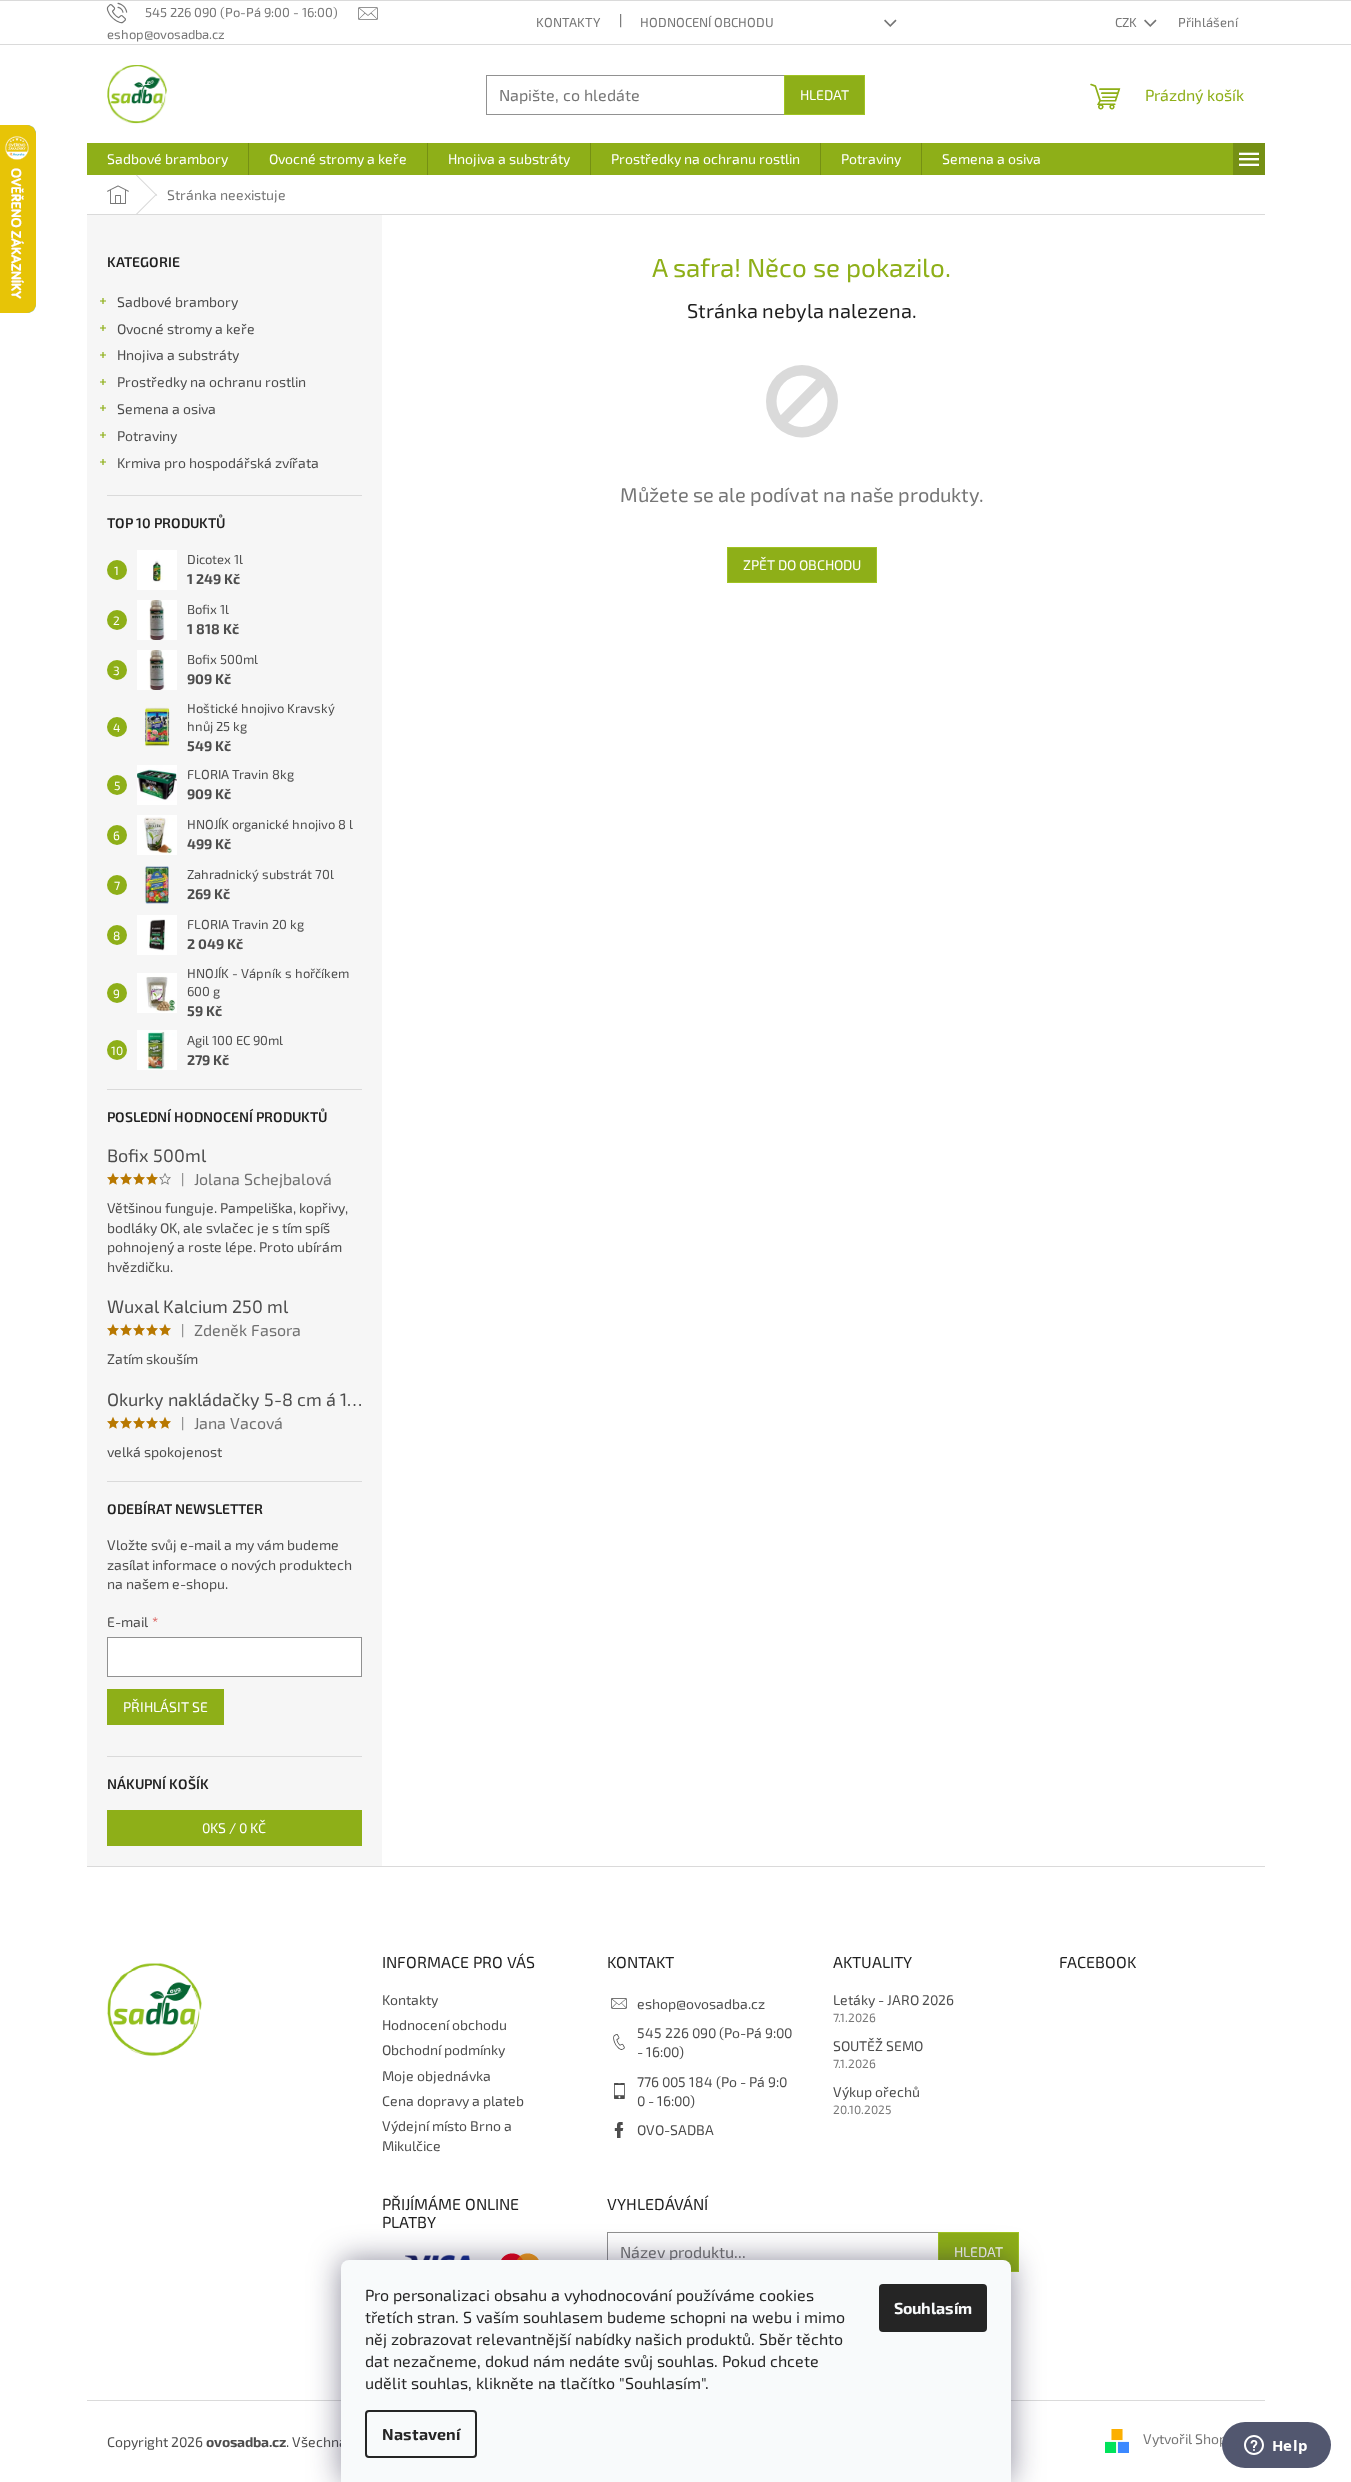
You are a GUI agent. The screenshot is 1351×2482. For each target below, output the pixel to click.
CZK (1127, 22)
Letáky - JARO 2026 (893, 1999)
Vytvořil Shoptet (1194, 2439)
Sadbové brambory (177, 301)
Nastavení (421, 2433)
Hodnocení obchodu (707, 22)
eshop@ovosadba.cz (701, 2003)
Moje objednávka (436, 2075)
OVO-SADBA (675, 2129)
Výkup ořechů (876, 2091)
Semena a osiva (166, 408)
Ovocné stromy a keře (186, 328)
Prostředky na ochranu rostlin (211, 381)
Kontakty (568, 22)
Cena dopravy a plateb (453, 2100)
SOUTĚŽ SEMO (878, 2045)
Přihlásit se (165, 1706)
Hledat (824, 94)
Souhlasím (933, 2307)
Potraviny (147, 435)
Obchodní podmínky (443, 2049)
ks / (234, 1827)
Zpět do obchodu (802, 564)
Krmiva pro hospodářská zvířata (218, 462)
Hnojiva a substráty (178, 354)
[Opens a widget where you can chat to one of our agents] (1276, 2447)
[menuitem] (167, 159)
